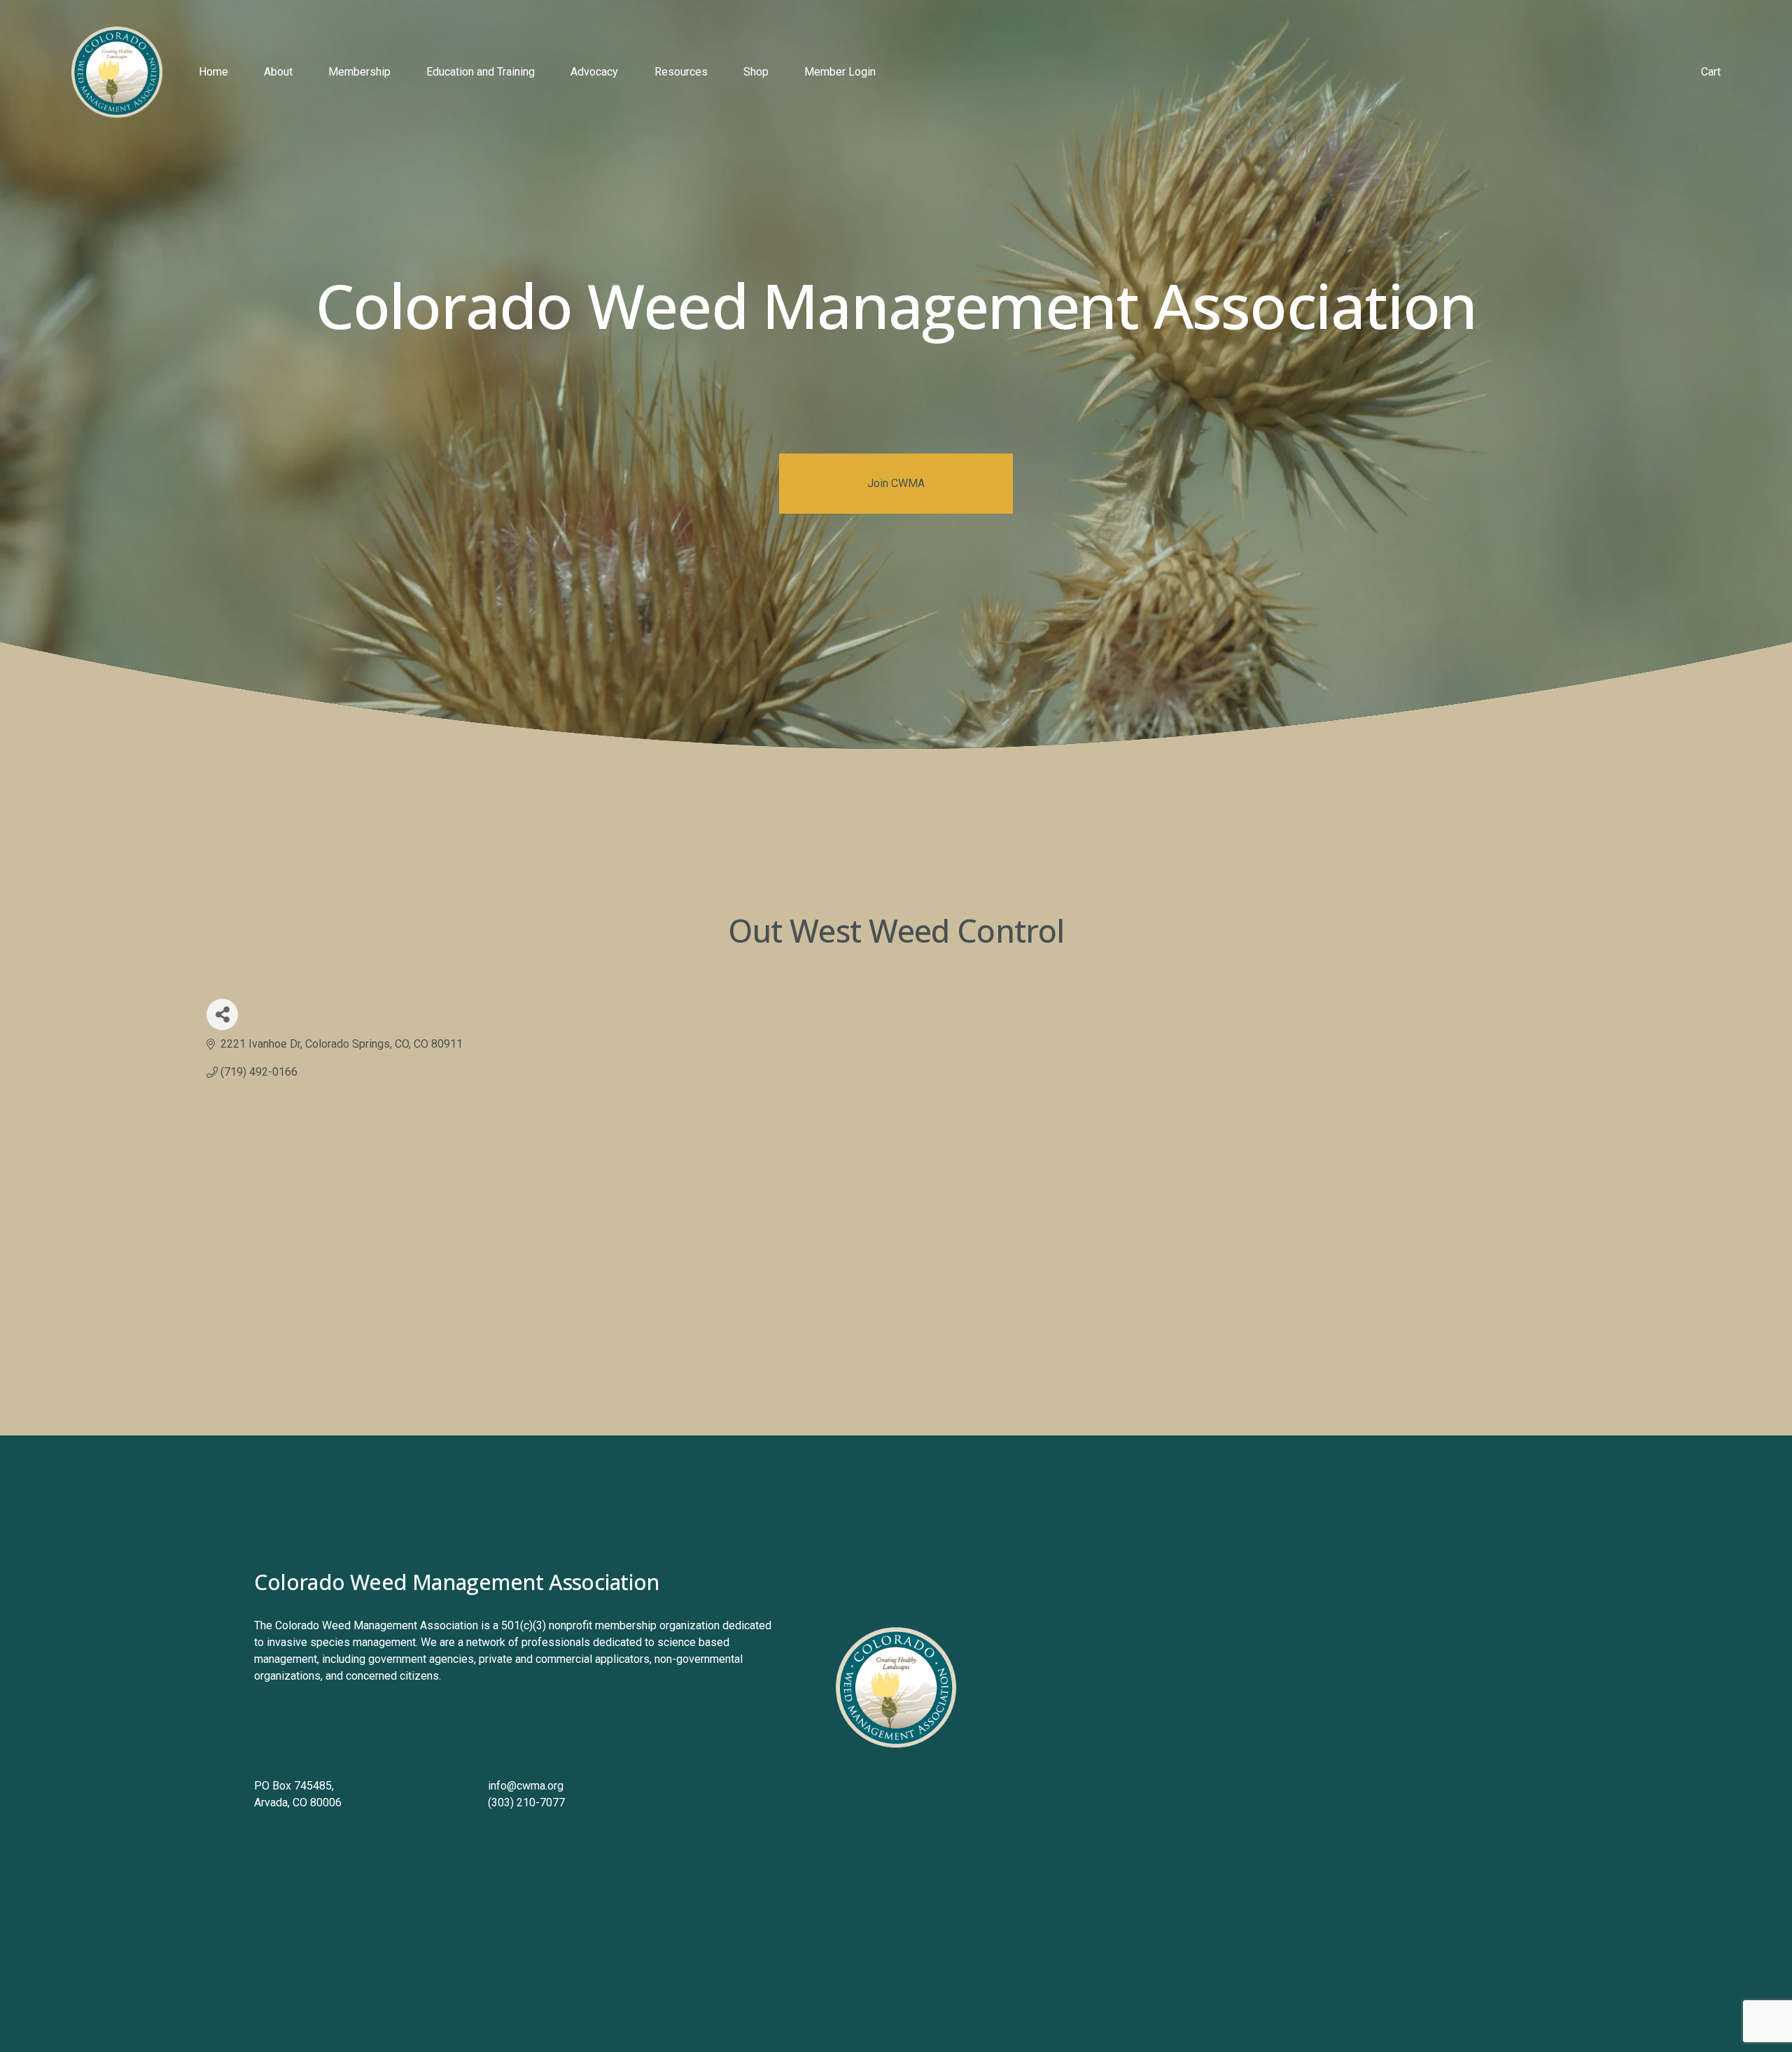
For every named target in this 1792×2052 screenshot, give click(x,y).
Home (213, 72)
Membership (359, 72)
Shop (756, 72)
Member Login (840, 72)
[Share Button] (222, 1014)
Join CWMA (896, 483)
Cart (1711, 72)
